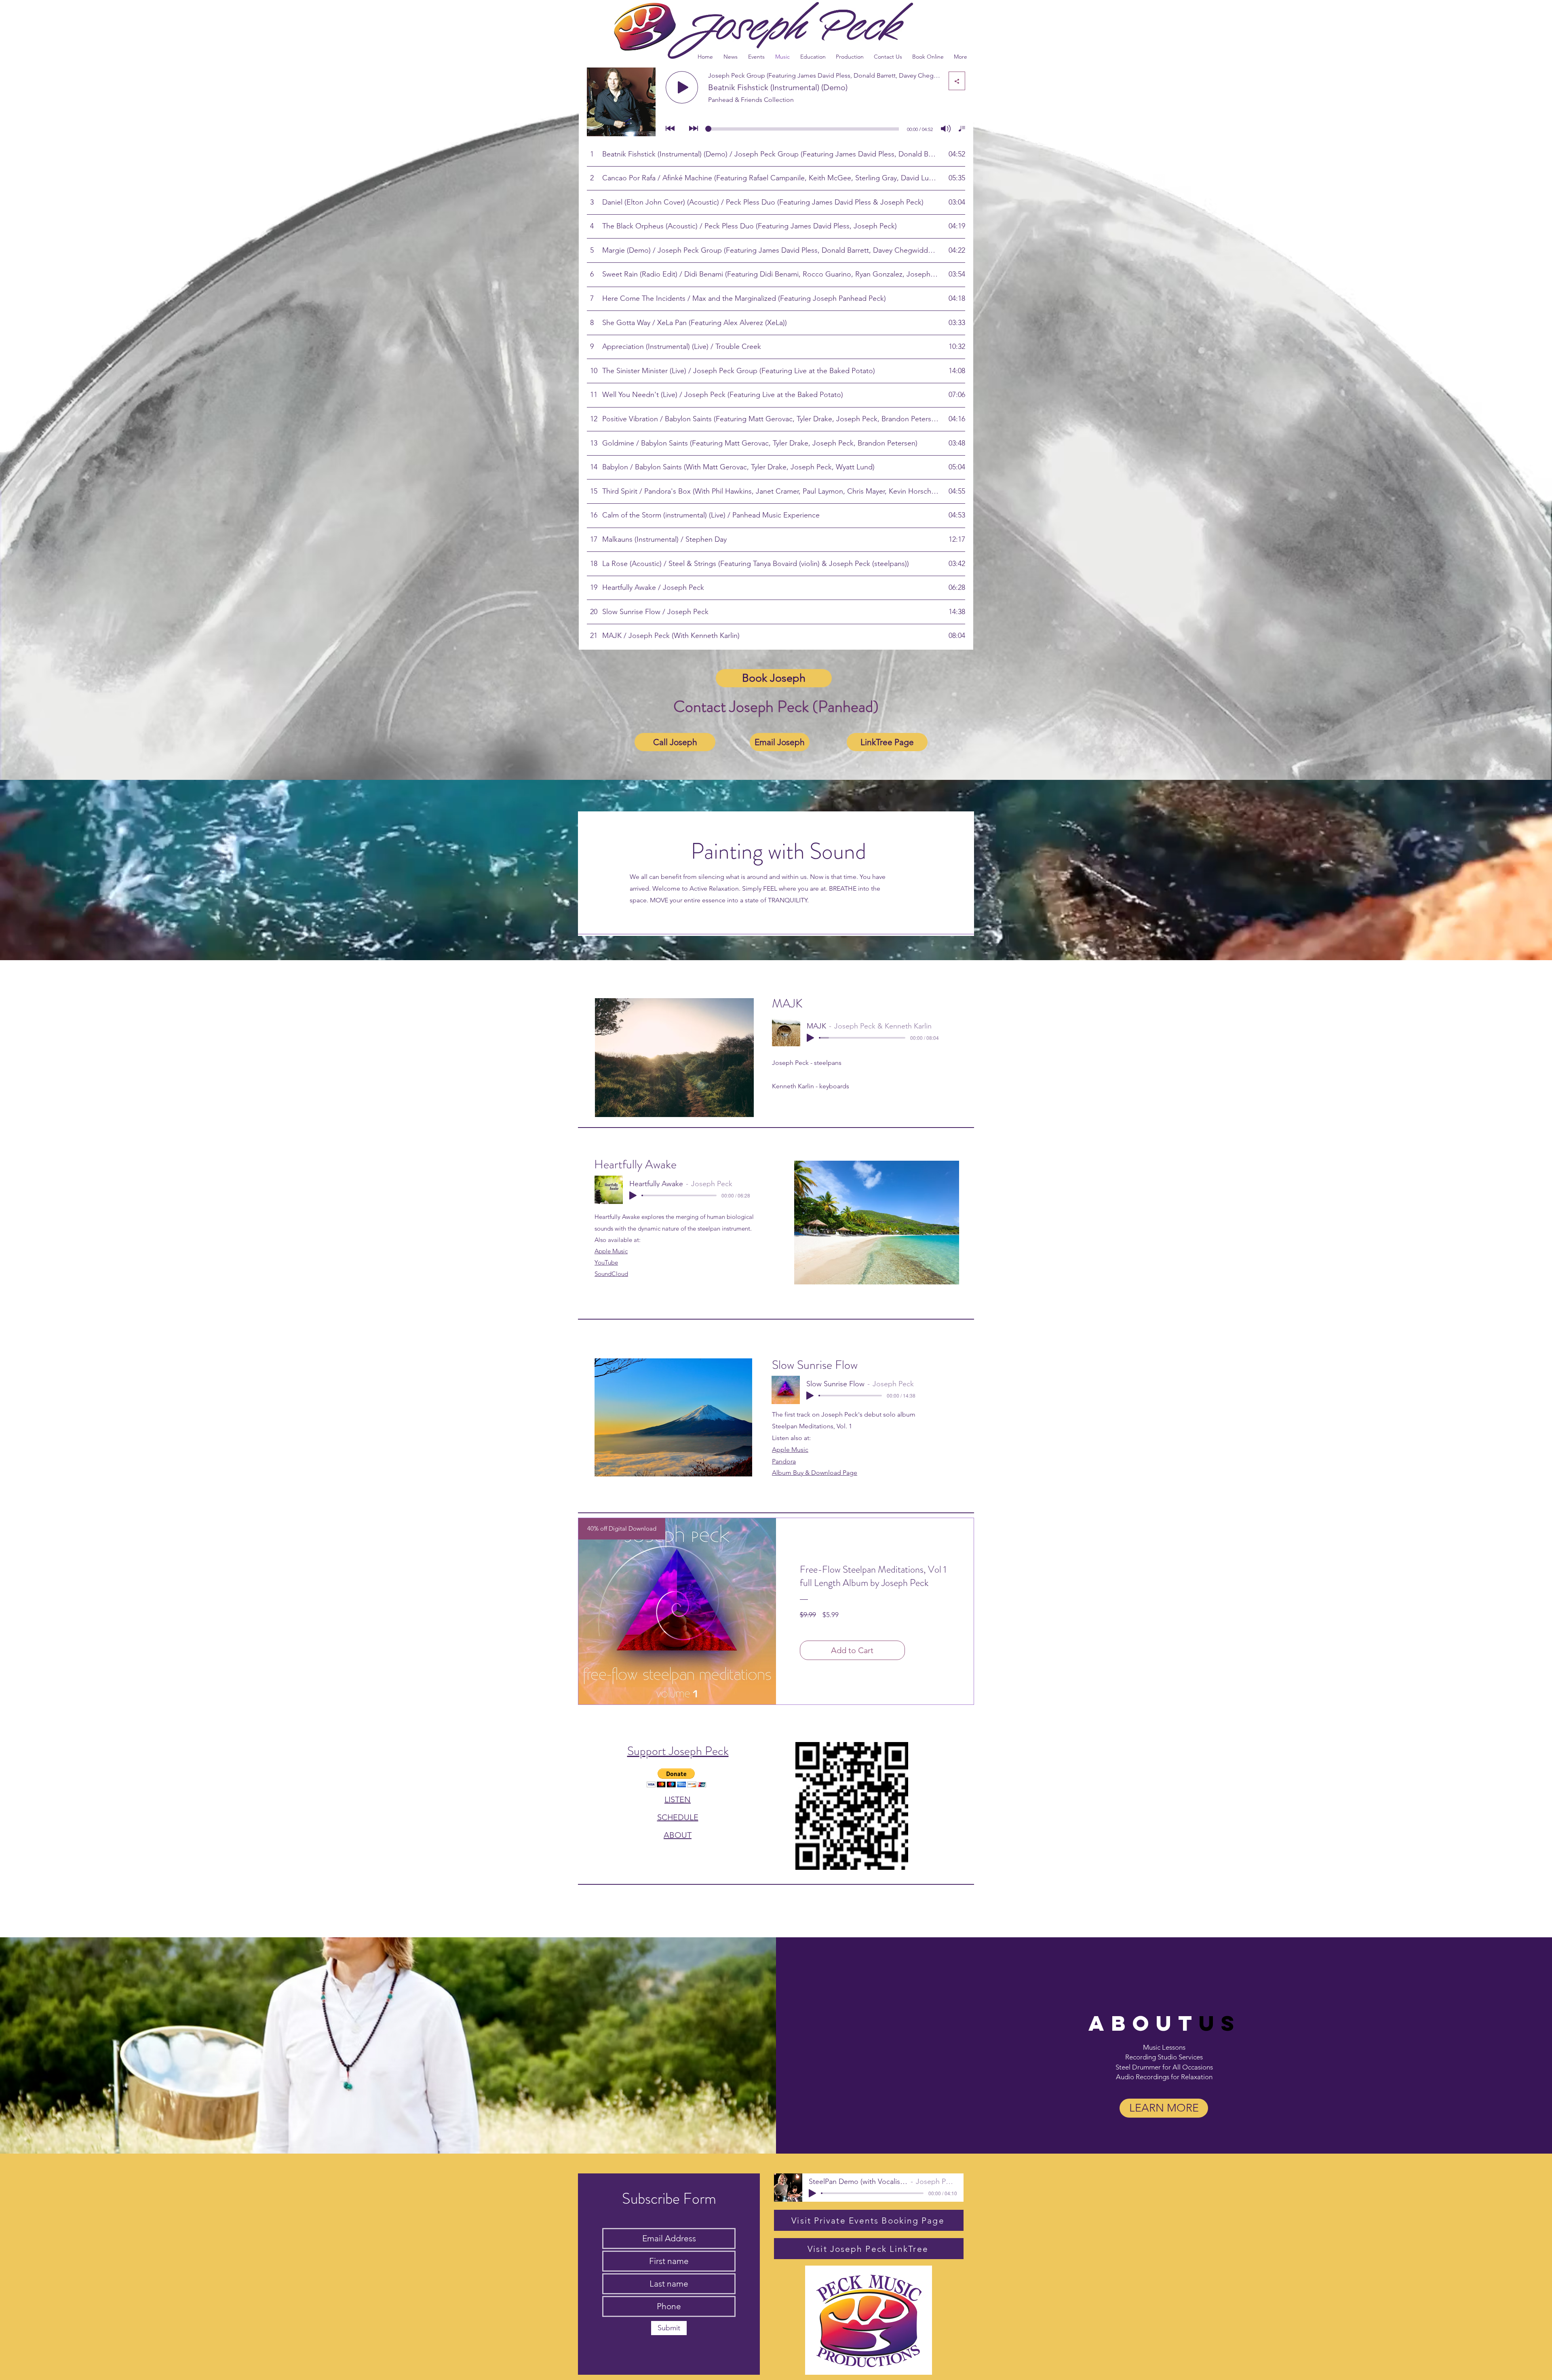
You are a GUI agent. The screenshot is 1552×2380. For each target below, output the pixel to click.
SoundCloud (611, 1274)
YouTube (606, 1262)
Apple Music (611, 1251)
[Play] (810, 1038)
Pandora (784, 1461)
